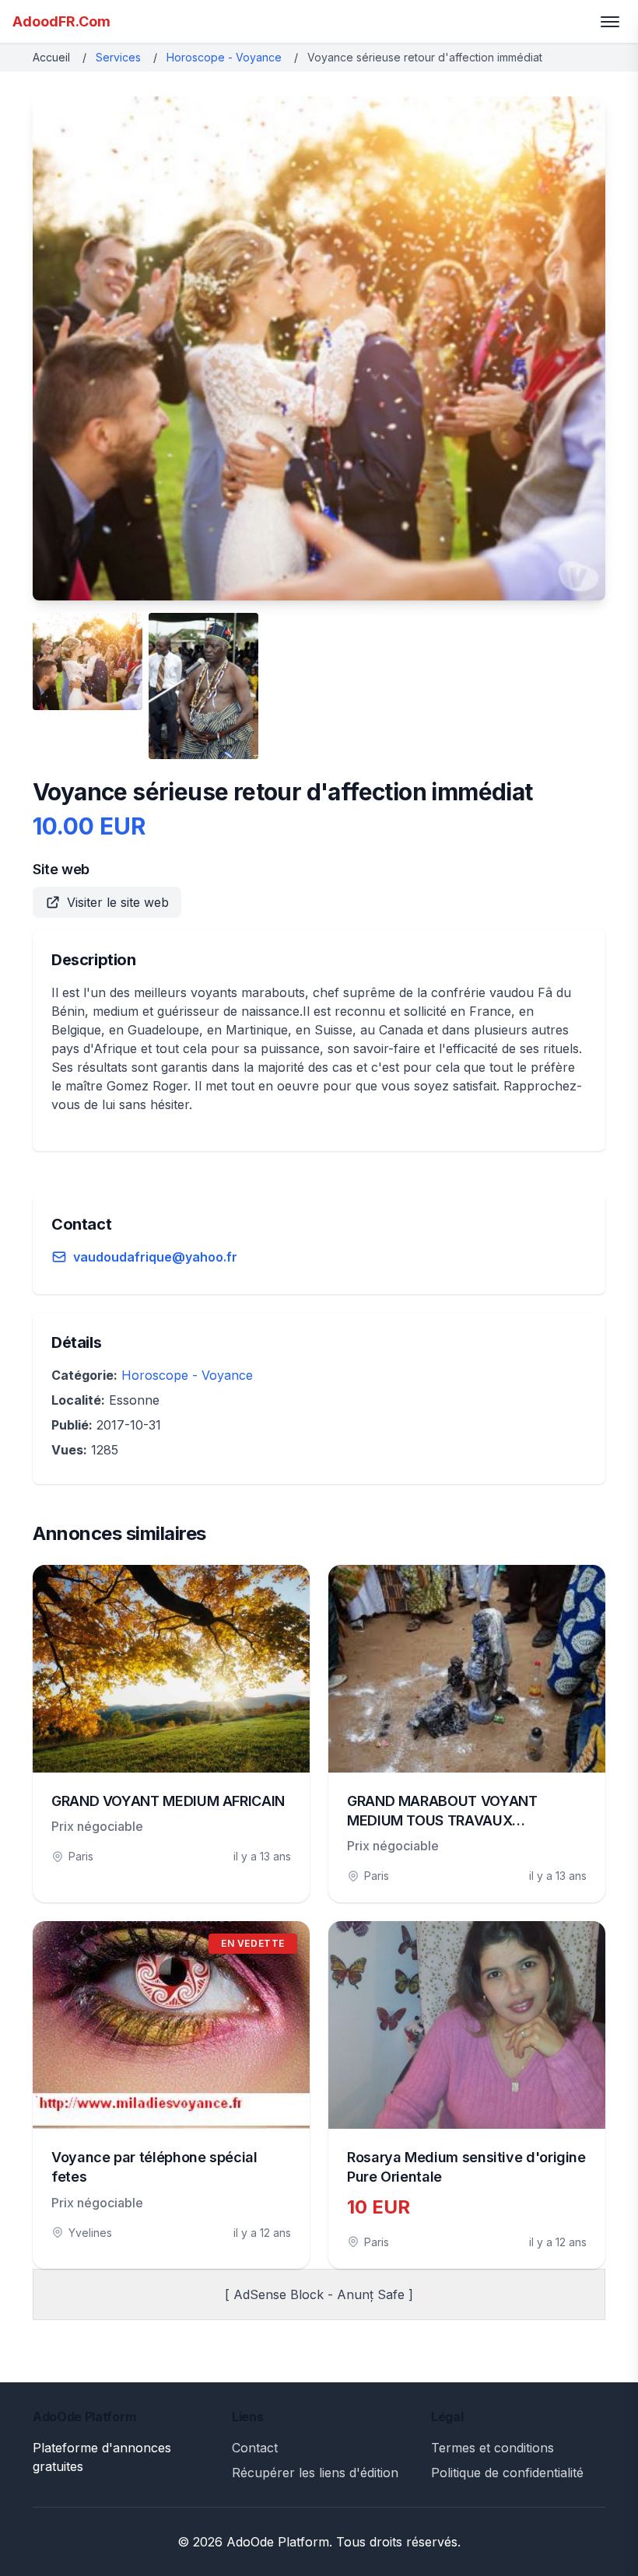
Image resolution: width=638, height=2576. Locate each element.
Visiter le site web (118, 902)
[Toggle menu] (610, 22)
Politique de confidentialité (507, 2473)
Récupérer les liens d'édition (315, 2473)
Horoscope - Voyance (224, 57)
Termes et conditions (493, 2448)
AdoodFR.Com (61, 21)
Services (118, 57)
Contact (255, 2448)
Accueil (51, 57)
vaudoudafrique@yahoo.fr (155, 1257)
